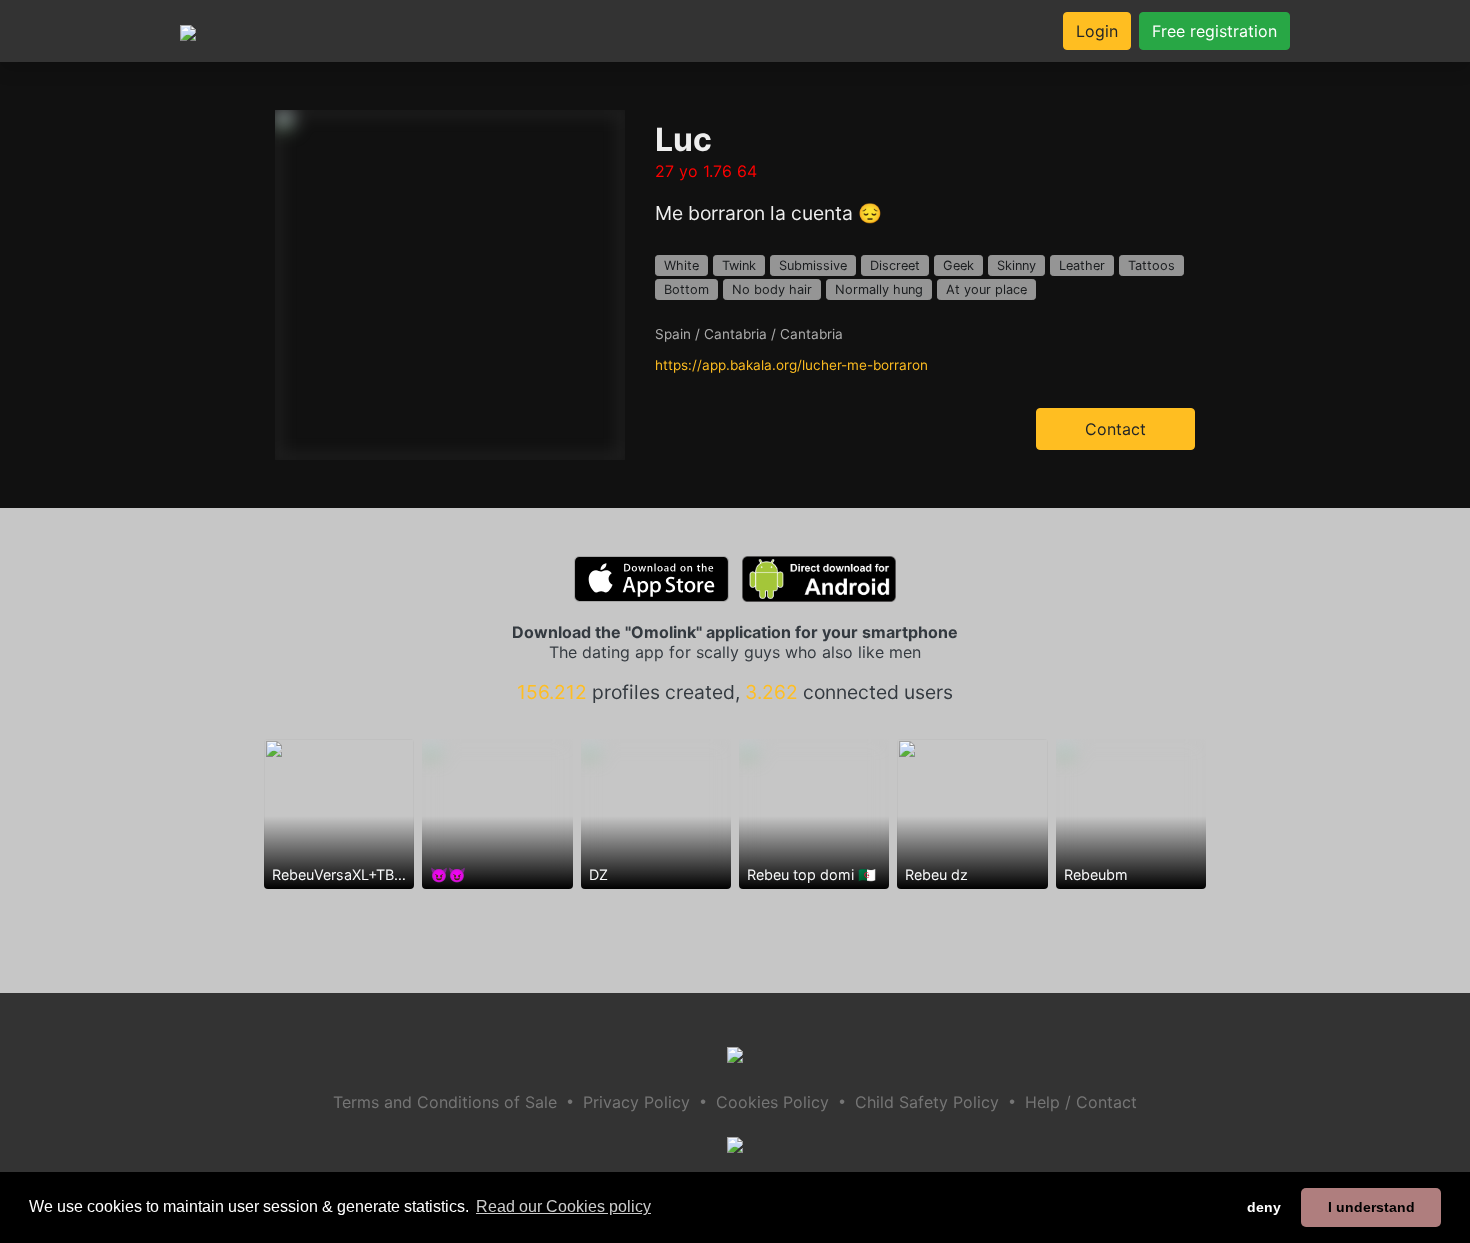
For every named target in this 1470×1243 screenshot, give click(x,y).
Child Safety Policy (927, 1102)
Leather (1082, 265)
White (681, 265)
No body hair (772, 289)
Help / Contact (1081, 1102)
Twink (739, 265)
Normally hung (879, 289)
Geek (958, 265)
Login (1097, 31)
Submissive (813, 265)
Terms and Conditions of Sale (445, 1102)
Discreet (895, 265)
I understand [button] (1371, 1207)
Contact (1115, 429)
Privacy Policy (636, 1102)
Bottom (686, 289)
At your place (986, 289)
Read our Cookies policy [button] (563, 1206)
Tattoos (1151, 265)
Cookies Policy (772, 1102)
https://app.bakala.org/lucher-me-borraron (791, 365)
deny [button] (1264, 1207)
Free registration (1214, 31)
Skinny (1016, 265)
